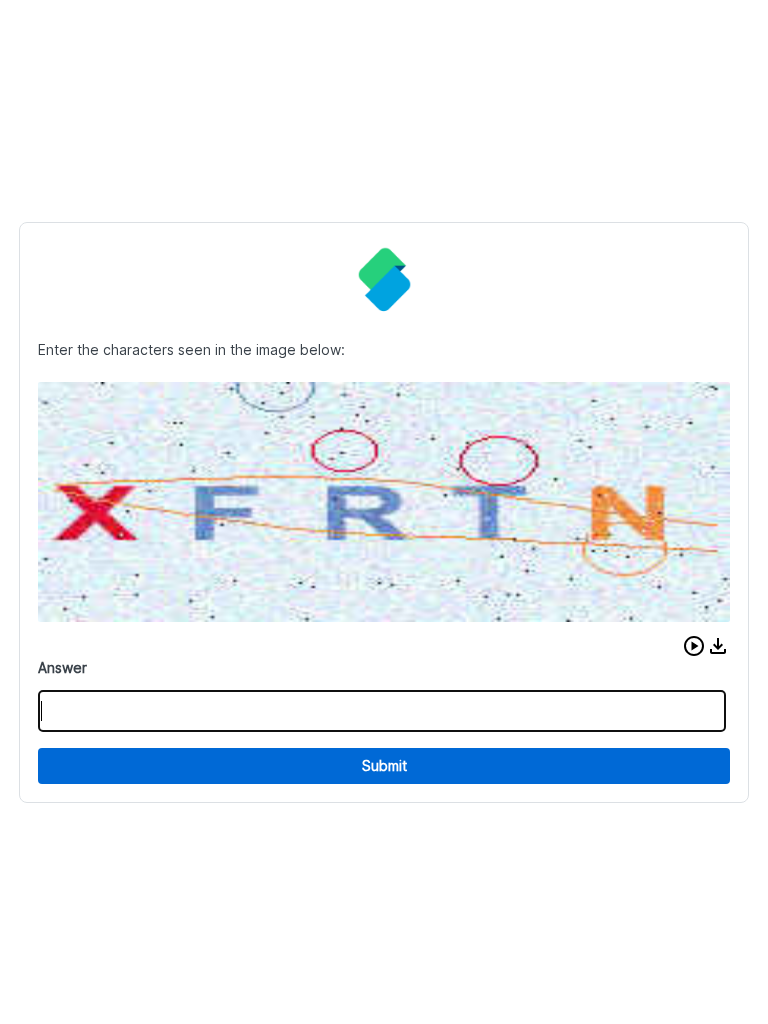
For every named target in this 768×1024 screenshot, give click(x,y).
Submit (384, 765)
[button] (694, 646)
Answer (62, 667)
